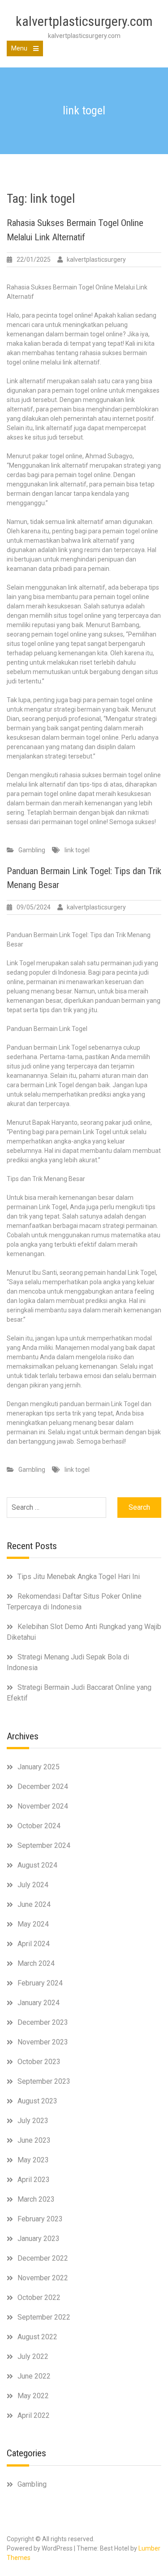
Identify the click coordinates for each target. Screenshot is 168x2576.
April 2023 (34, 2180)
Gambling (32, 850)
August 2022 (37, 2337)
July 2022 (33, 2356)
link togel (77, 850)
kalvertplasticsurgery (96, 260)
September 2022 (44, 2317)
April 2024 (34, 1944)
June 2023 (34, 2140)
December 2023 (43, 2022)
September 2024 (44, 1845)
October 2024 (39, 1826)
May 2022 (33, 2396)
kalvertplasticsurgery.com (84, 21)
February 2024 (40, 1983)
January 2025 (39, 1767)
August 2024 (37, 1865)
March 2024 (36, 1963)
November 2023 (43, 2042)
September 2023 (44, 2081)
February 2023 (40, 2219)
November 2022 (43, 2278)
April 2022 (34, 2415)
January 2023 (39, 2239)
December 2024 (43, 1786)
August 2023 (37, 2101)
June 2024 (34, 1904)
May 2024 (33, 1924)
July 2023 (33, 2121)
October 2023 (39, 2062)
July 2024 (33, 1885)
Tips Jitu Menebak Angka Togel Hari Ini (79, 1577)
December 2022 (43, 2258)
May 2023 (33, 2160)
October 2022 (39, 2297)
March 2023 (36, 2199)
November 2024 (43, 1806)
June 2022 (34, 2376)
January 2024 (39, 2003)
